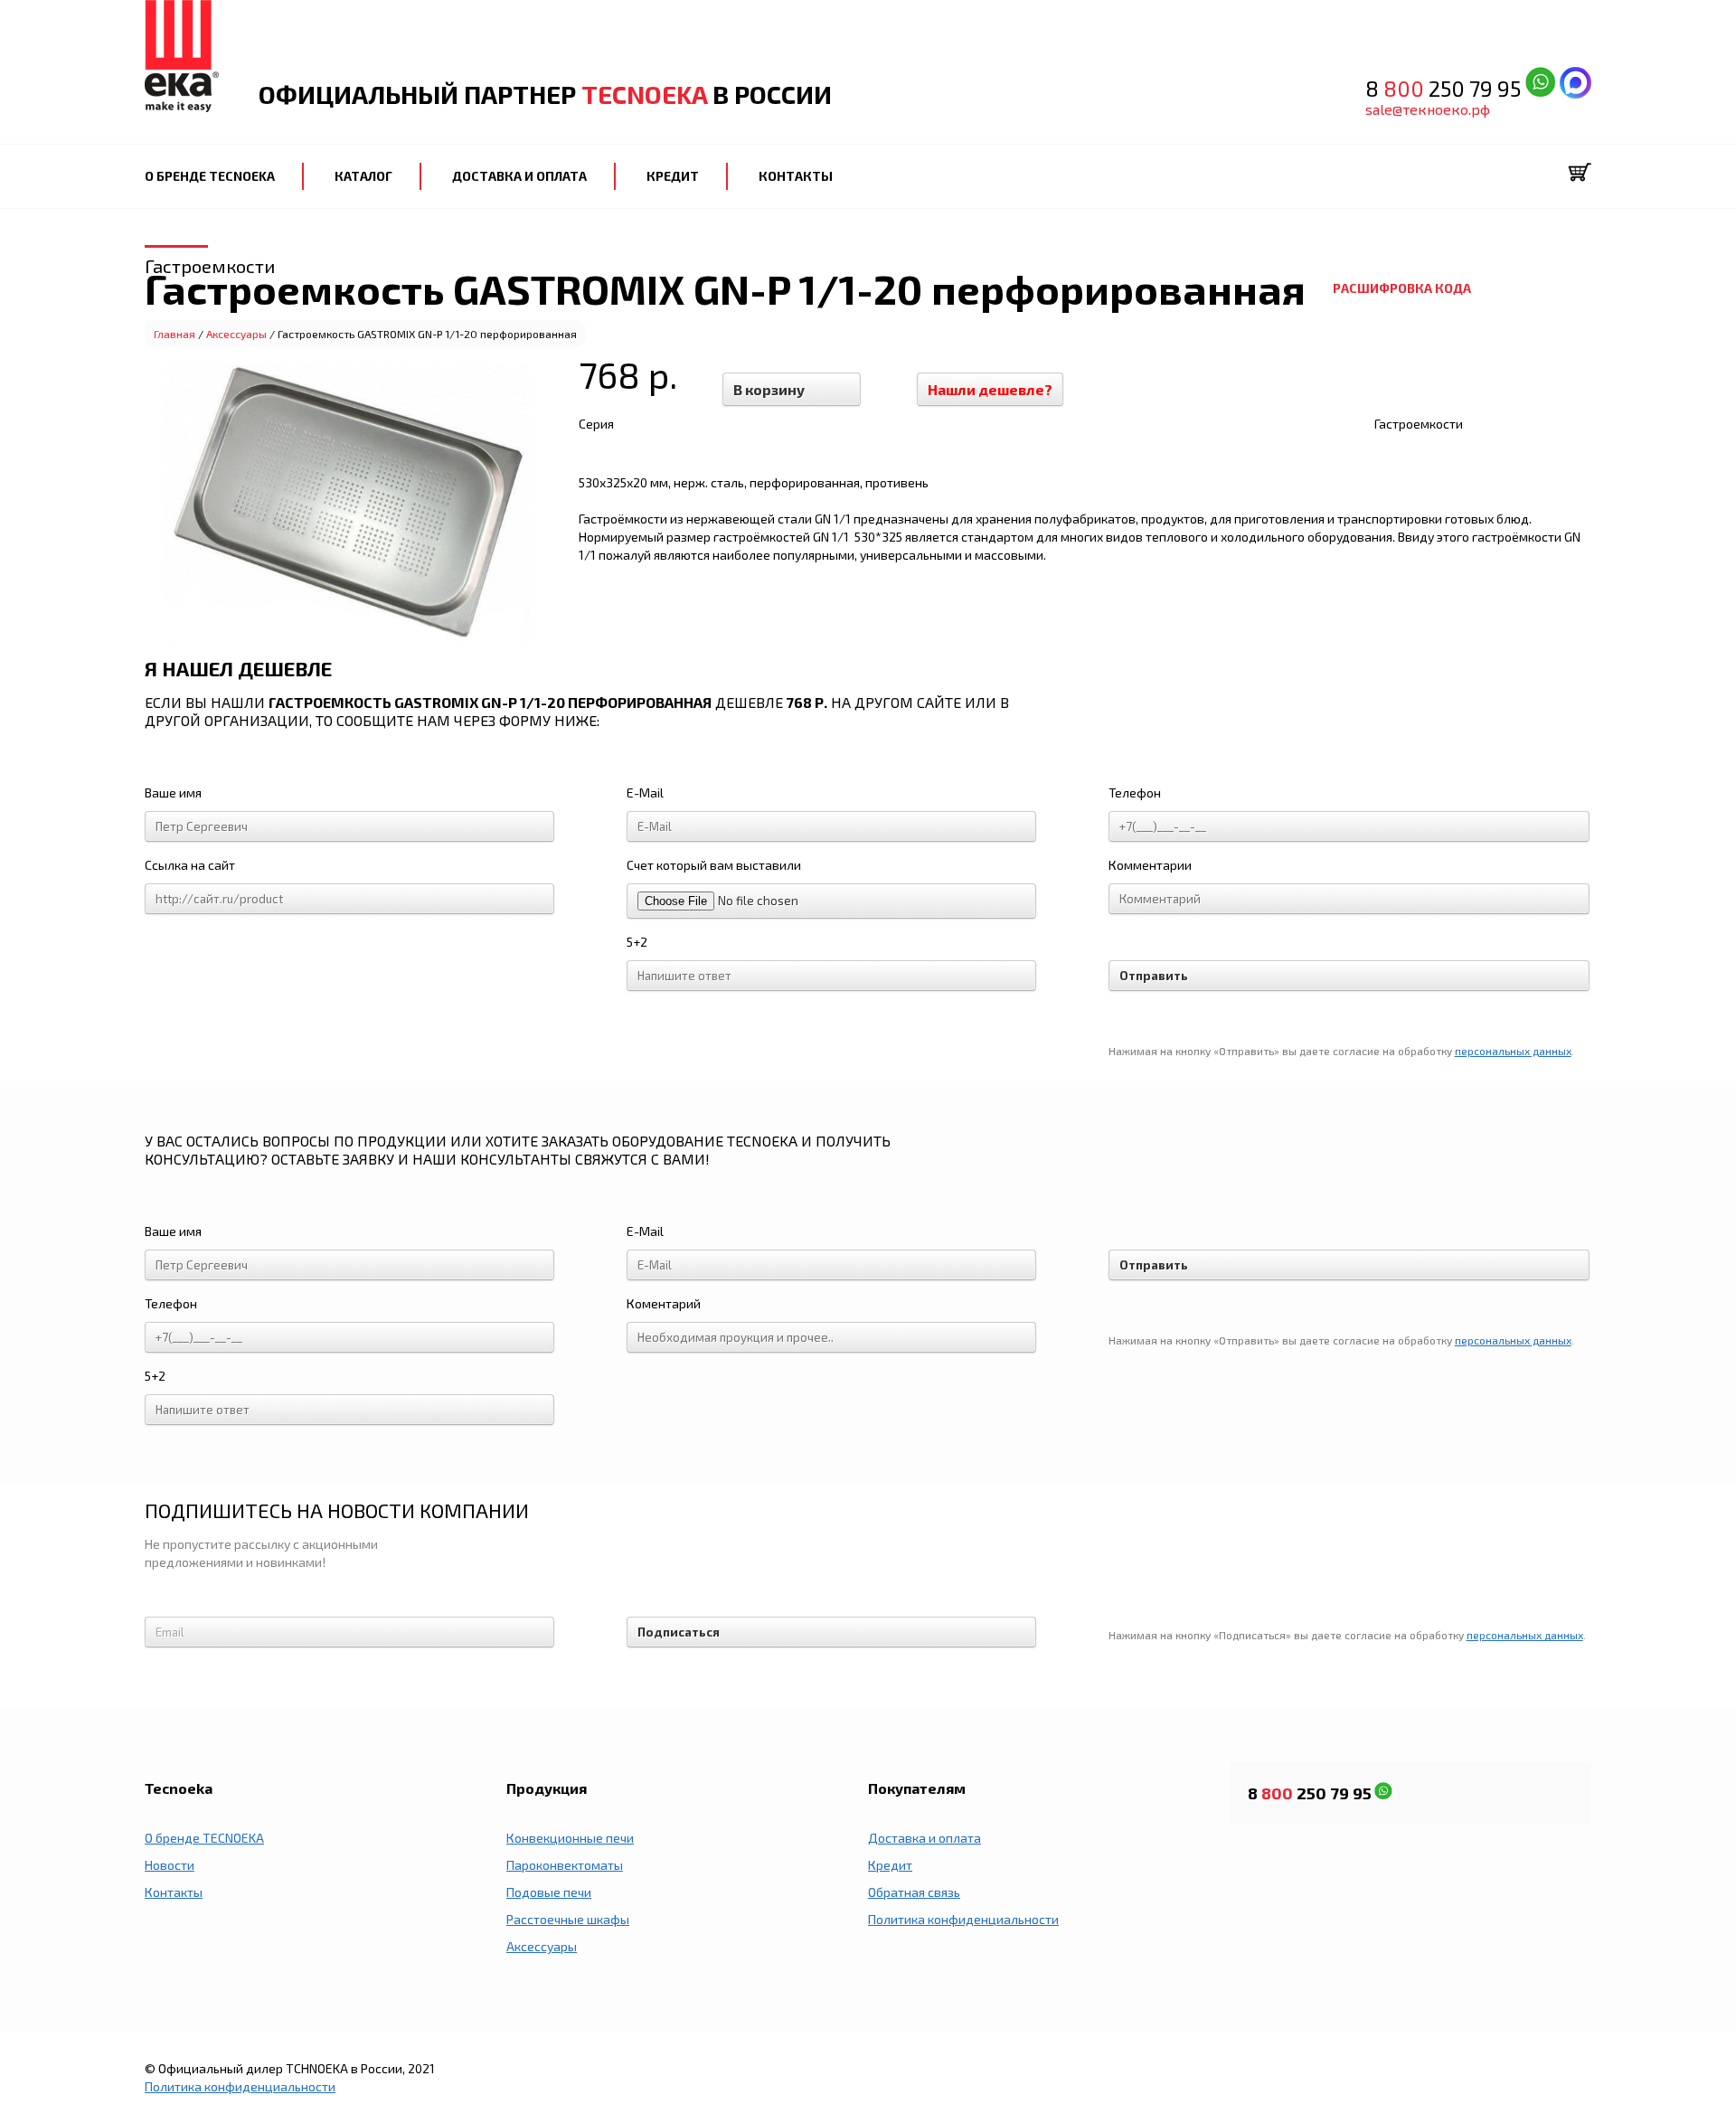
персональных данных (1513, 1051)
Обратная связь (914, 1892)
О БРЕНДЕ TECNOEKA (210, 176)
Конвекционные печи (570, 1838)
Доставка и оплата (925, 1838)
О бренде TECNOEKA (204, 1838)
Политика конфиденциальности (963, 1919)
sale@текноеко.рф (1428, 109)
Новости (170, 1865)
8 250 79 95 (1445, 88)
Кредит (890, 1865)
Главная (175, 334)
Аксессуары (236, 334)
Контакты (174, 1892)
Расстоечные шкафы (568, 1919)
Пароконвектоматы (565, 1865)
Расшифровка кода (1402, 288)
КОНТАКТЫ (796, 176)
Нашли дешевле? (990, 389)
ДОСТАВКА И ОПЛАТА (519, 176)
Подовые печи (549, 1892)
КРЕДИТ (673, 176)
